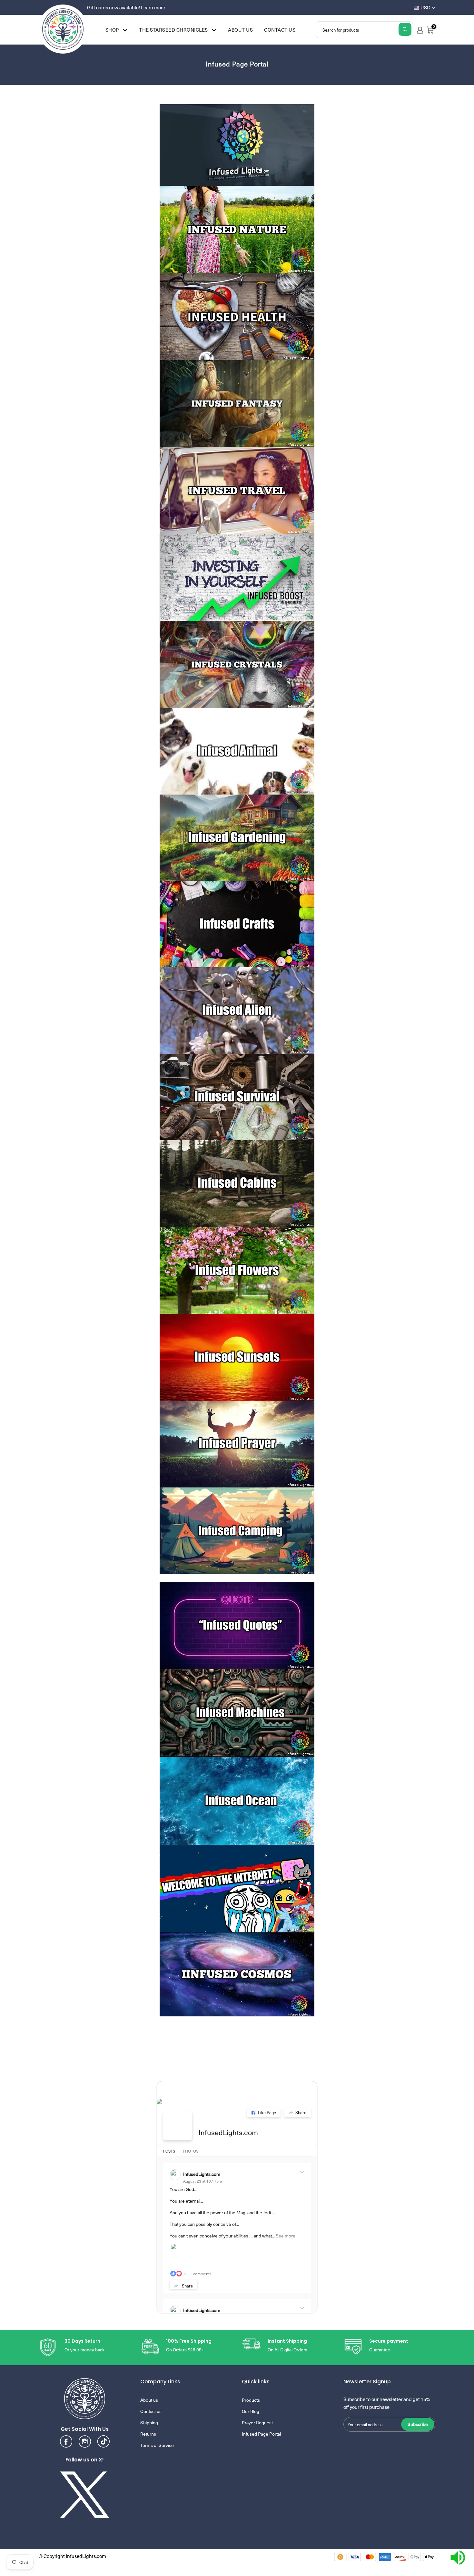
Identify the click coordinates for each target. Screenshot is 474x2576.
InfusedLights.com (228, 2132)
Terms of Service (157, 2445)
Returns (148, 2434)
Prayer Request (257, 2423)
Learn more (153, 7)
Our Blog (251, 2411)
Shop (112, 30)
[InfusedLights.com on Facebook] (178, 2126)
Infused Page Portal (261, 2434)
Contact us (280, 30)
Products (251, 2400)
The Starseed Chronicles (173, 30)
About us (240, 30)
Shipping (149, 2423)
